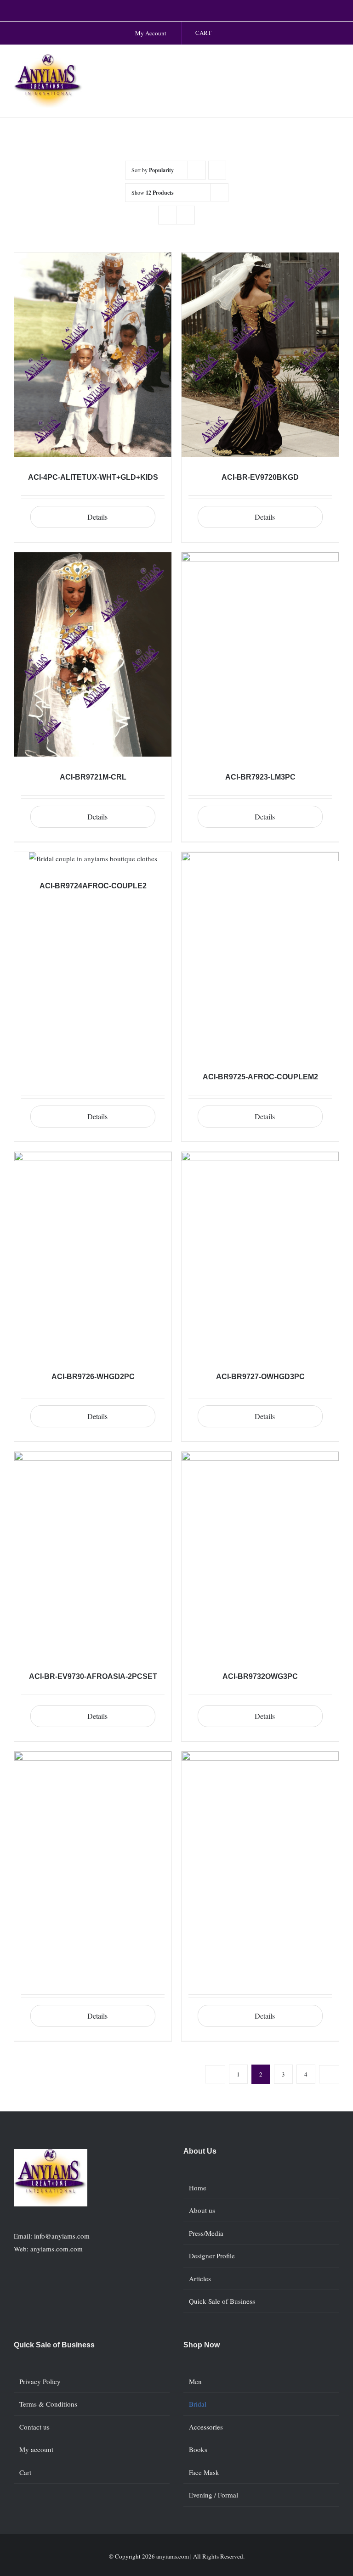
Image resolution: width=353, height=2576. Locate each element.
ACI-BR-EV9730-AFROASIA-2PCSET (93, 1676)
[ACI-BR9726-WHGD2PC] (93, 1254)
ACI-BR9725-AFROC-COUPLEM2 (260, 1077)
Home (198, 2188)
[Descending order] (217, 170)
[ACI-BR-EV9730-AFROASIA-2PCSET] (93, 1554)
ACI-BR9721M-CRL (93, 777)
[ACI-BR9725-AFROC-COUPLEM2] (260, 954)
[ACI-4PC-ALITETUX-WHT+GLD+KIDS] (93, 355)
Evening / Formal (214, 2495)
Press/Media (206, 2233)
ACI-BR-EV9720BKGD (260, 477)
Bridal (198, 2404)
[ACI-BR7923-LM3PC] (260, 654)
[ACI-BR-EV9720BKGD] (260, 355)
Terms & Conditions (48, 2404)
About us (202, 2210)
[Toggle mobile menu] (336, 64)
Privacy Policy (40, 2381)
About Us (200, 2151)
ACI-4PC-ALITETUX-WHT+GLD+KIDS (93, 477)
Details (97, 517)
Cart (25, 2472)
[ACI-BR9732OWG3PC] (260, 1554)
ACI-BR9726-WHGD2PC (93, 1377)
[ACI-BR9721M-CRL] (93, 654)
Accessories (206, 2427)
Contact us (34, 2427)
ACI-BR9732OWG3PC (260, 1676)
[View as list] (185, 215)
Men (195, 2381)
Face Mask (204, 2472)
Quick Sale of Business (222, 2301)
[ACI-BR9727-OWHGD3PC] (260, 1254)
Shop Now (202, 2345)
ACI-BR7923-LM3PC (260, 777)
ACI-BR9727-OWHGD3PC (260, 1377)
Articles (200, 2279)
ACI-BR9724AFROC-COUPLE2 (93, 886)
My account (36, 2449)
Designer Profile (212, 2256)
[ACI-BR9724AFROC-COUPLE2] (93, 859)
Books (198, 2449)
